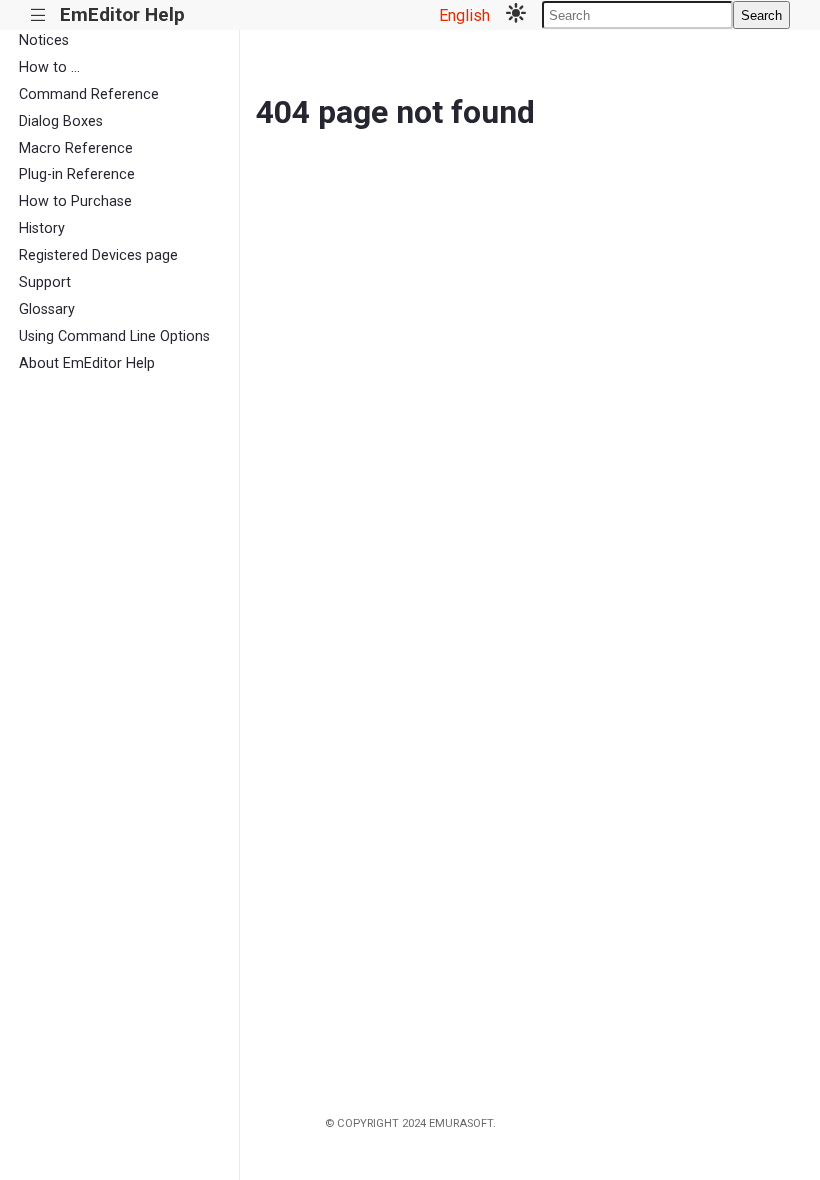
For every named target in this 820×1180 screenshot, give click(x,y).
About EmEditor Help (87, 363)
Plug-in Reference (77, 174)
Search (761, 15)
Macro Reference (76, 148)
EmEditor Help (122, 14)
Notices (44, 40)
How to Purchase (75, 201)
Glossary (47, 309)
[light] (516, 15)
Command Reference (89, 94)
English (464, 15)
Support (45, 282)
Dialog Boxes (61, 121)
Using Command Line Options (114, 336)
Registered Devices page (98, 255)
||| (38, 15)
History (42, 228)
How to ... (49, 67)
